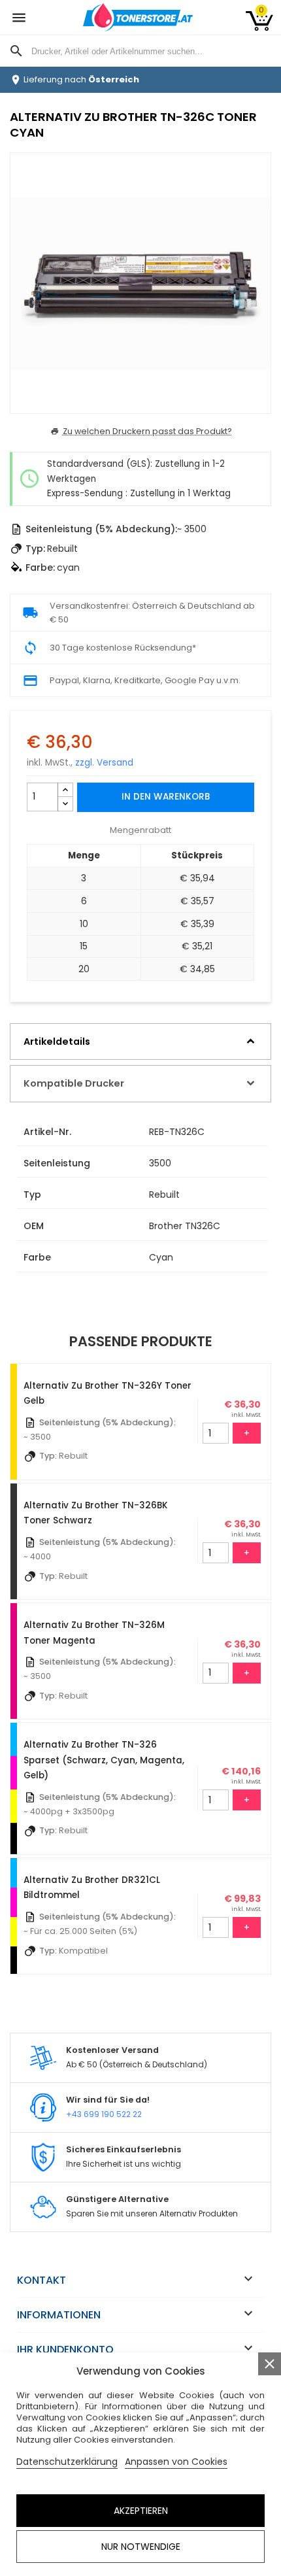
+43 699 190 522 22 (104, 2114)
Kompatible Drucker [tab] (74, 1083)
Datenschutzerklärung (67, 2462)
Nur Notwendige (141, 2547)
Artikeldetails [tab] (57, 1042)
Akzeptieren (141, 2511)
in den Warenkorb (166, 797)
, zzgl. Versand (102, 763)
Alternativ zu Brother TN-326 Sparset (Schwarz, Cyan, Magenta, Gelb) (104, 1760)
